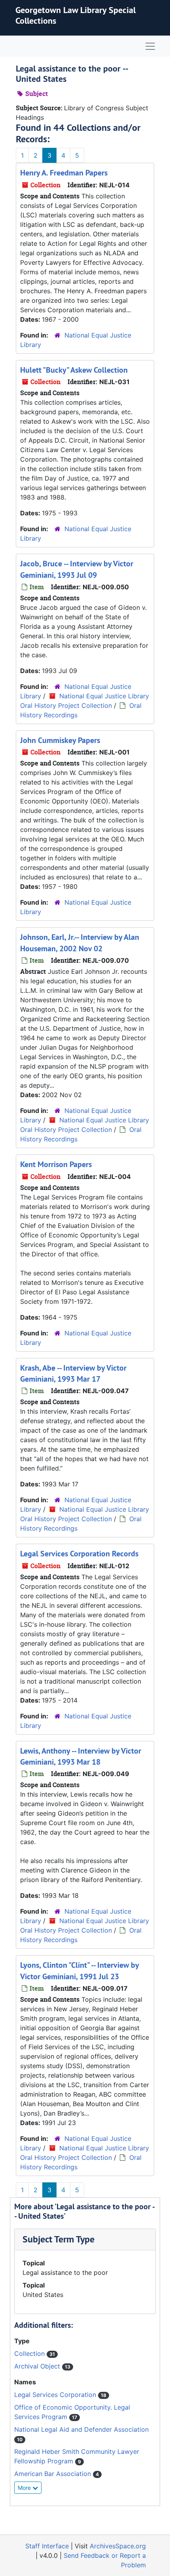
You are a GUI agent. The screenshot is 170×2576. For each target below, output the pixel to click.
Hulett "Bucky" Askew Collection (74, 370)
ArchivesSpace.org (118, 2546)
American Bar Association (54, 2474)
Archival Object (38, 2366)
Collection (30, 2353)
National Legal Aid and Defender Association (81, 2429)
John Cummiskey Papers (60, 740)
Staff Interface (47, 2546)
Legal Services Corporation (56, 2395)
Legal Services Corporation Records (79, 1554)
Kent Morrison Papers (56, 1164)
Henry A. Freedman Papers (64, 173)
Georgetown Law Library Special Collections (76, 15)
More (25, 2488)
